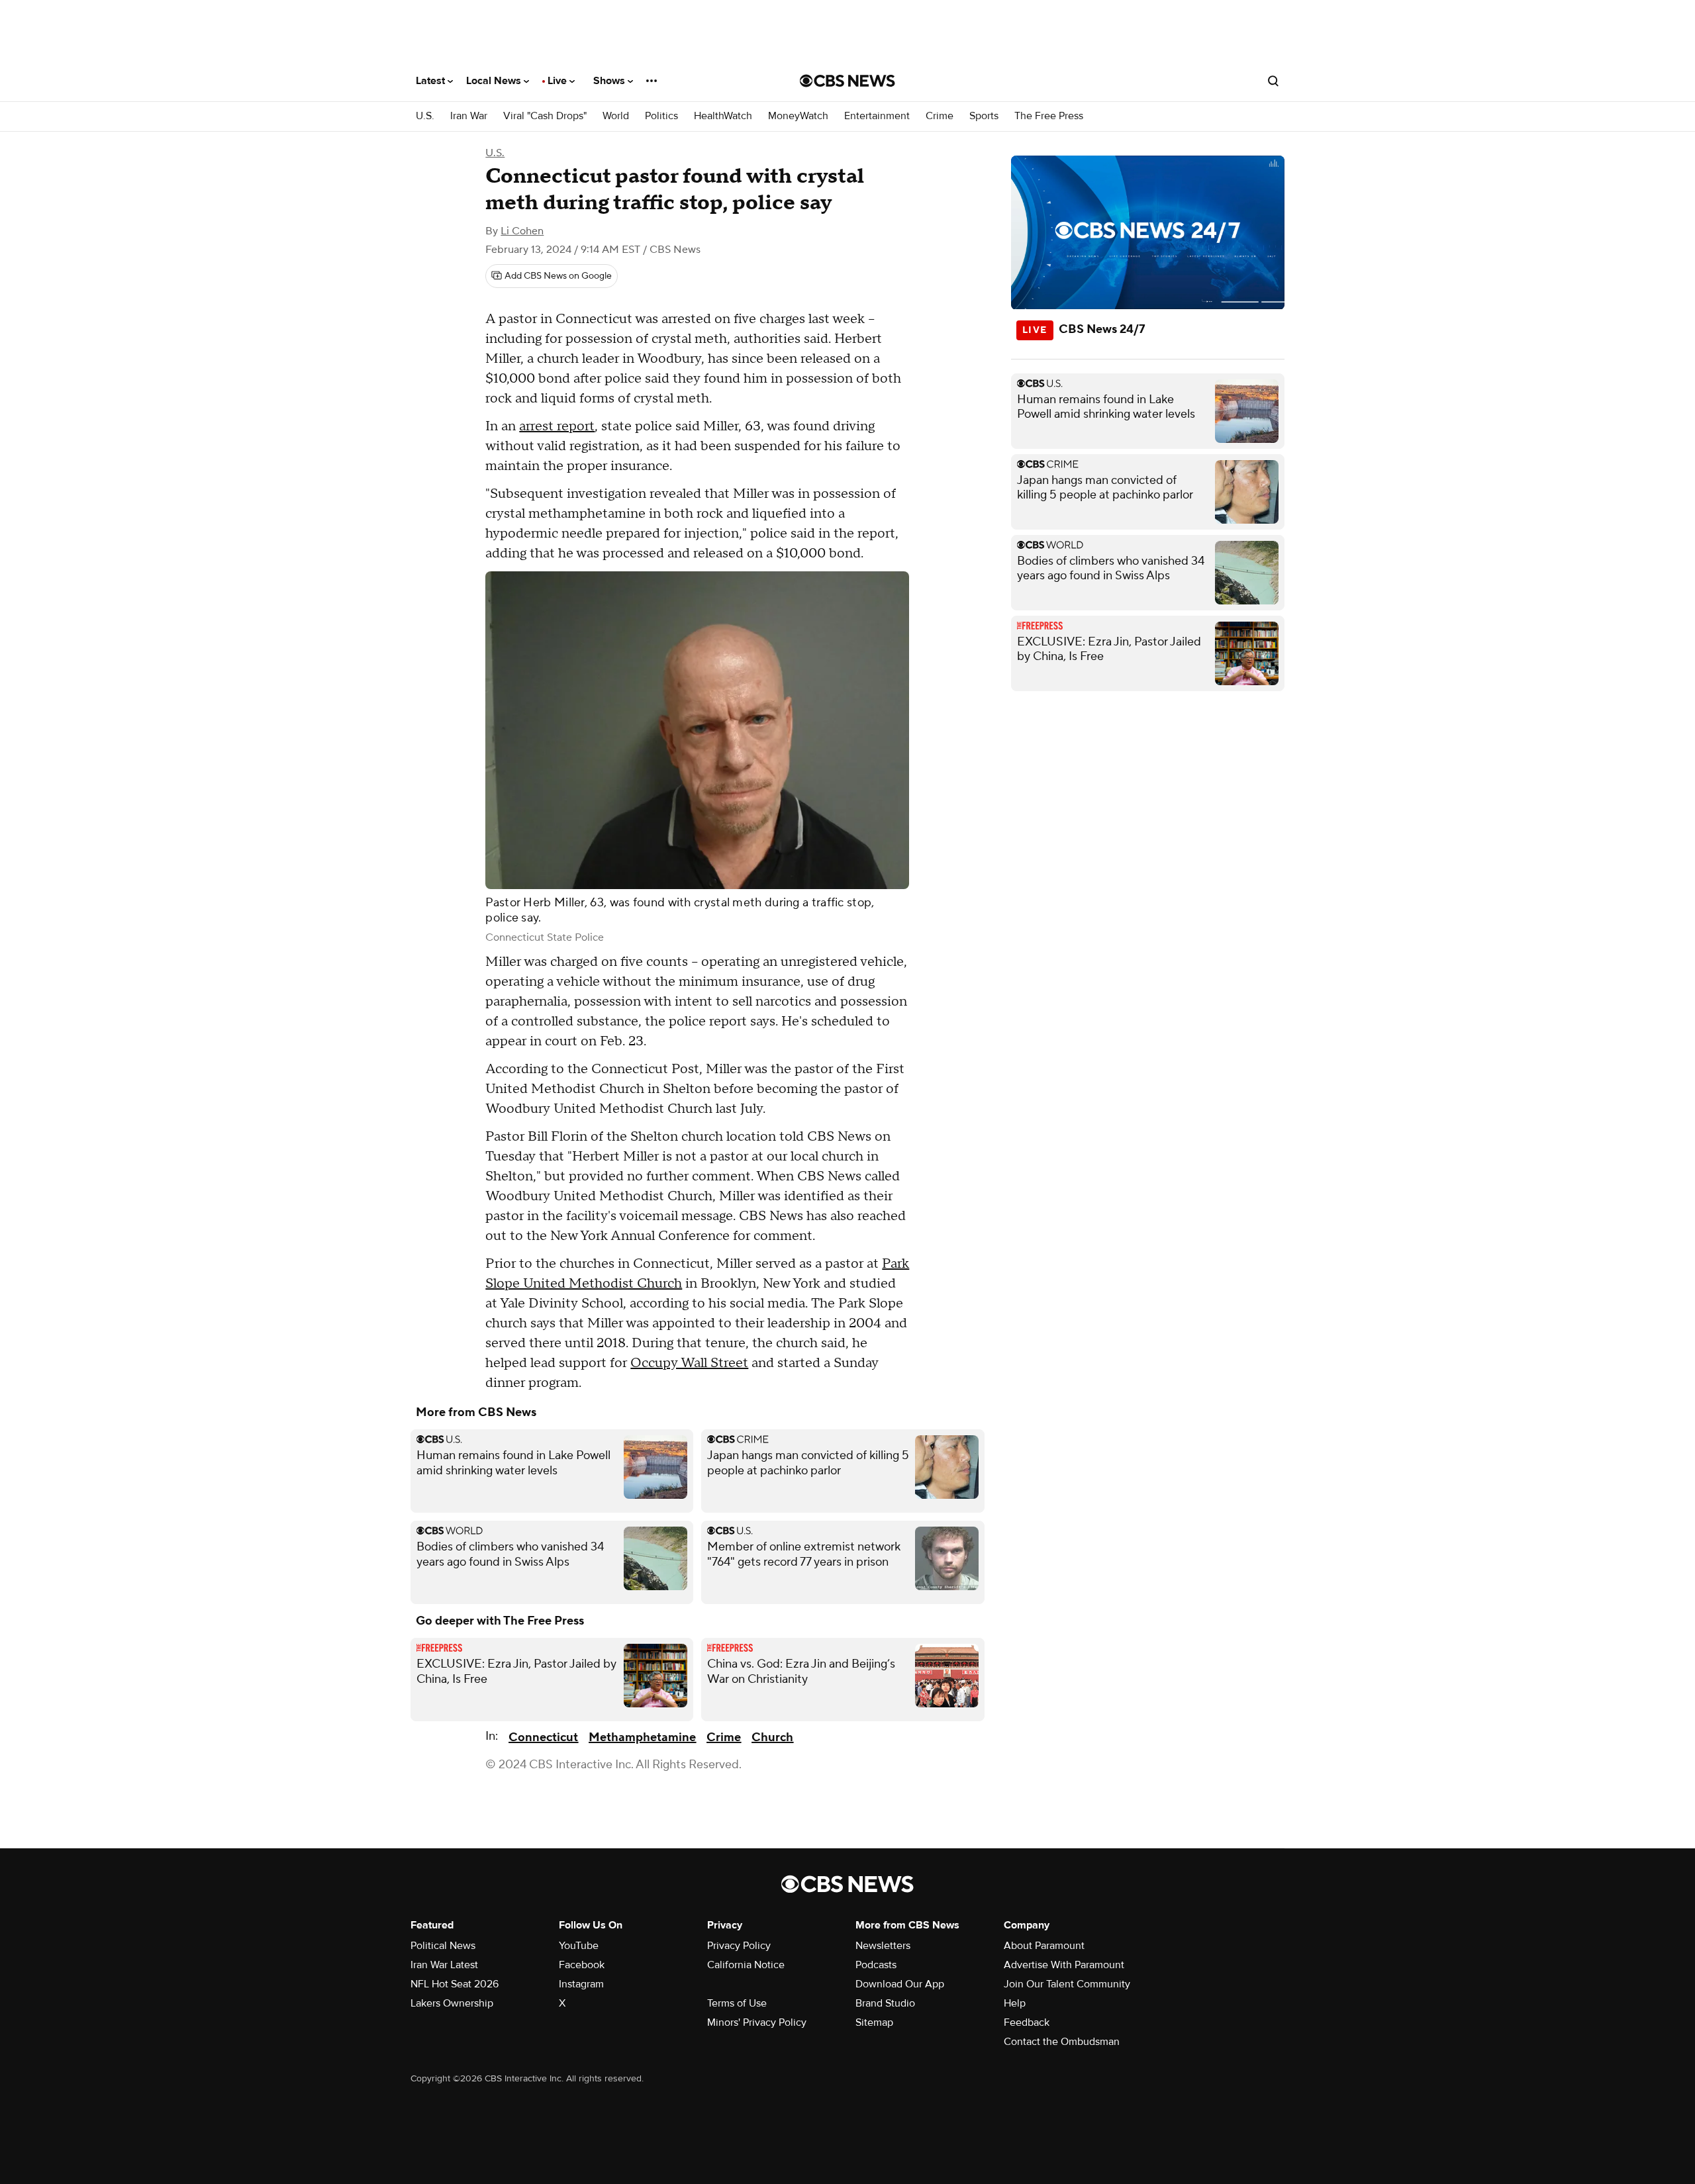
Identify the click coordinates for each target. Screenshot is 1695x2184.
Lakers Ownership (452, 2003)
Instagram (581, 1984)
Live (558, 81)
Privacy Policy (739, 1946)
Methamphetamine (642, 1737)
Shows (610, 81)
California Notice (746, 1965)
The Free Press (1049, 116)
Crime (940, 116)
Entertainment (877, 116)
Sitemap (874, 2022)
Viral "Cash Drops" (545, 116)
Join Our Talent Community (1067, 1984)
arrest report (557, 426)
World (616, 116)
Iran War (469, 116)
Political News (443, 1946)
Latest (432, 81)
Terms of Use (737, 2003)
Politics (661, 116)
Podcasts (876, 1965)
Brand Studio (885, 2003)
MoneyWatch (798, 116)
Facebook (582, 1965)
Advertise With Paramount (1064, 1965)
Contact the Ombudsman (1062, 2042)
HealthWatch (723, 116)
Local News (495, 81)
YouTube (579, 1946)
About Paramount (1044, 1946)
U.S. (425, 116)
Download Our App (900, 1984)
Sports (984, 116)
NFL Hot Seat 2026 (455, 1984)
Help (1015, 2003)
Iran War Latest (444, 1965)
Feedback (1027, 2022)
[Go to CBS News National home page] (847, 81)
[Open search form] (1273, 81)
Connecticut (543, 1737)
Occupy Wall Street (689, 1363)
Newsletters (883, 1946)
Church (772, 1737)
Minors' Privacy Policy (757, 2022)
